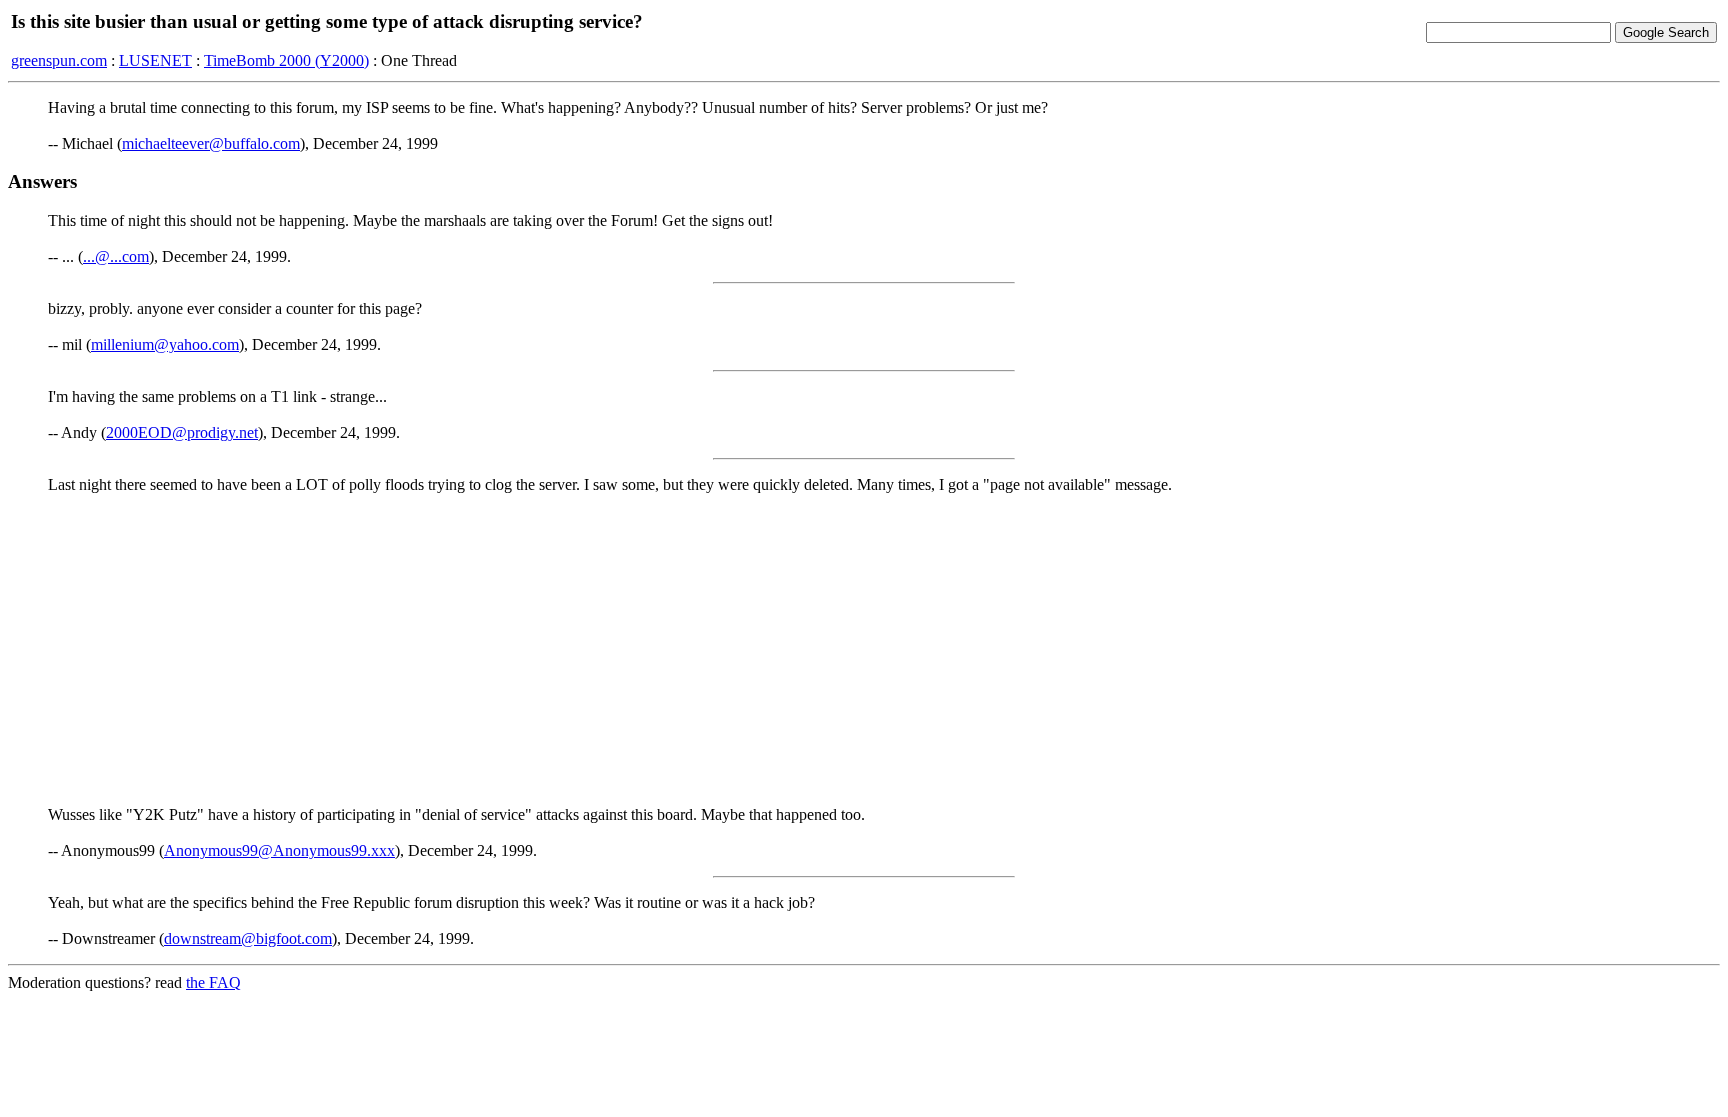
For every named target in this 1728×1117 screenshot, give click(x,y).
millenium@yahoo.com (165, 344)
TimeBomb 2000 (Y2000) (286, 60)
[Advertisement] (864, 650)
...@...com (116, 256)
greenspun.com (59, 60)
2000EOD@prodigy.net (182, 432)
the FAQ (213, 982)
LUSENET (155, 60)
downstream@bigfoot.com (248, 938)
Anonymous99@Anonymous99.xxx (279, 850)
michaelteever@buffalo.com (211, 143)
